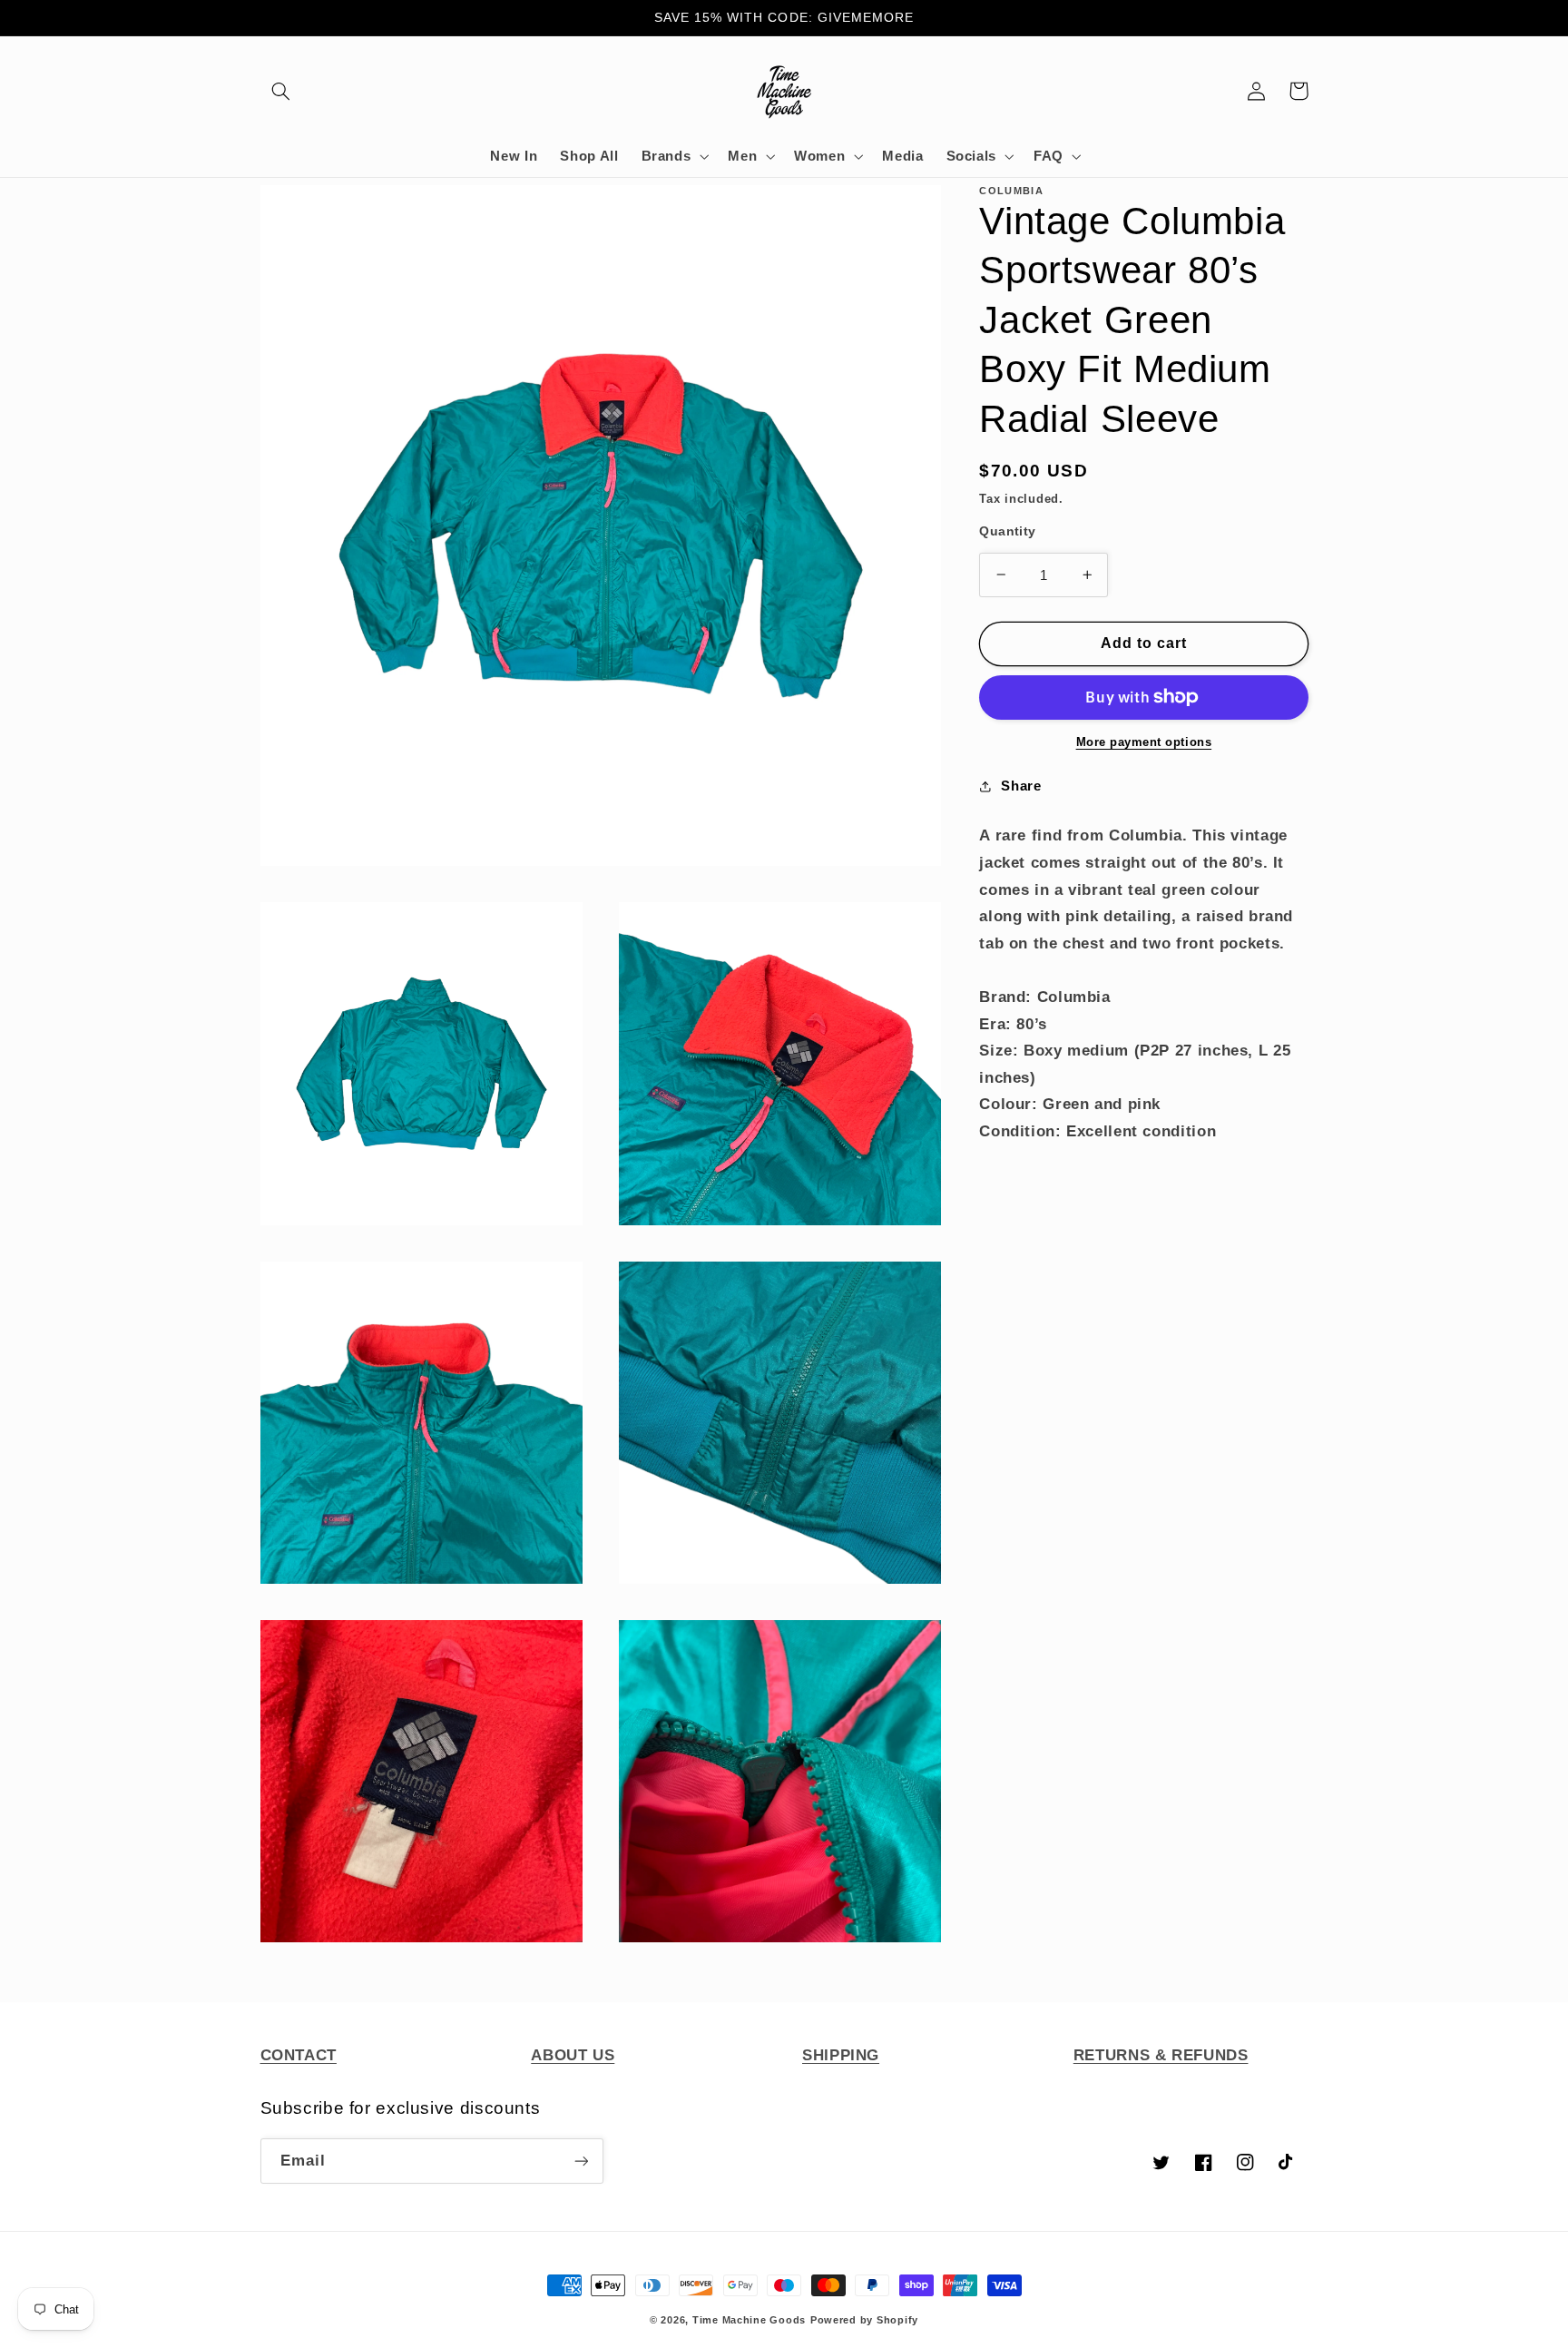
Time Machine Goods (749, 2320)
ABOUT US (573, 2055)
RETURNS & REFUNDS (1161, 2055)
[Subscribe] (581, 2161)
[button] (281, 91)
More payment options (1144, 742)
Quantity (1007, 531)
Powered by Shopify (864, 2320)
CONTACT (299, 2055)
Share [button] (1021, 786)
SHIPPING (841, 2055)
